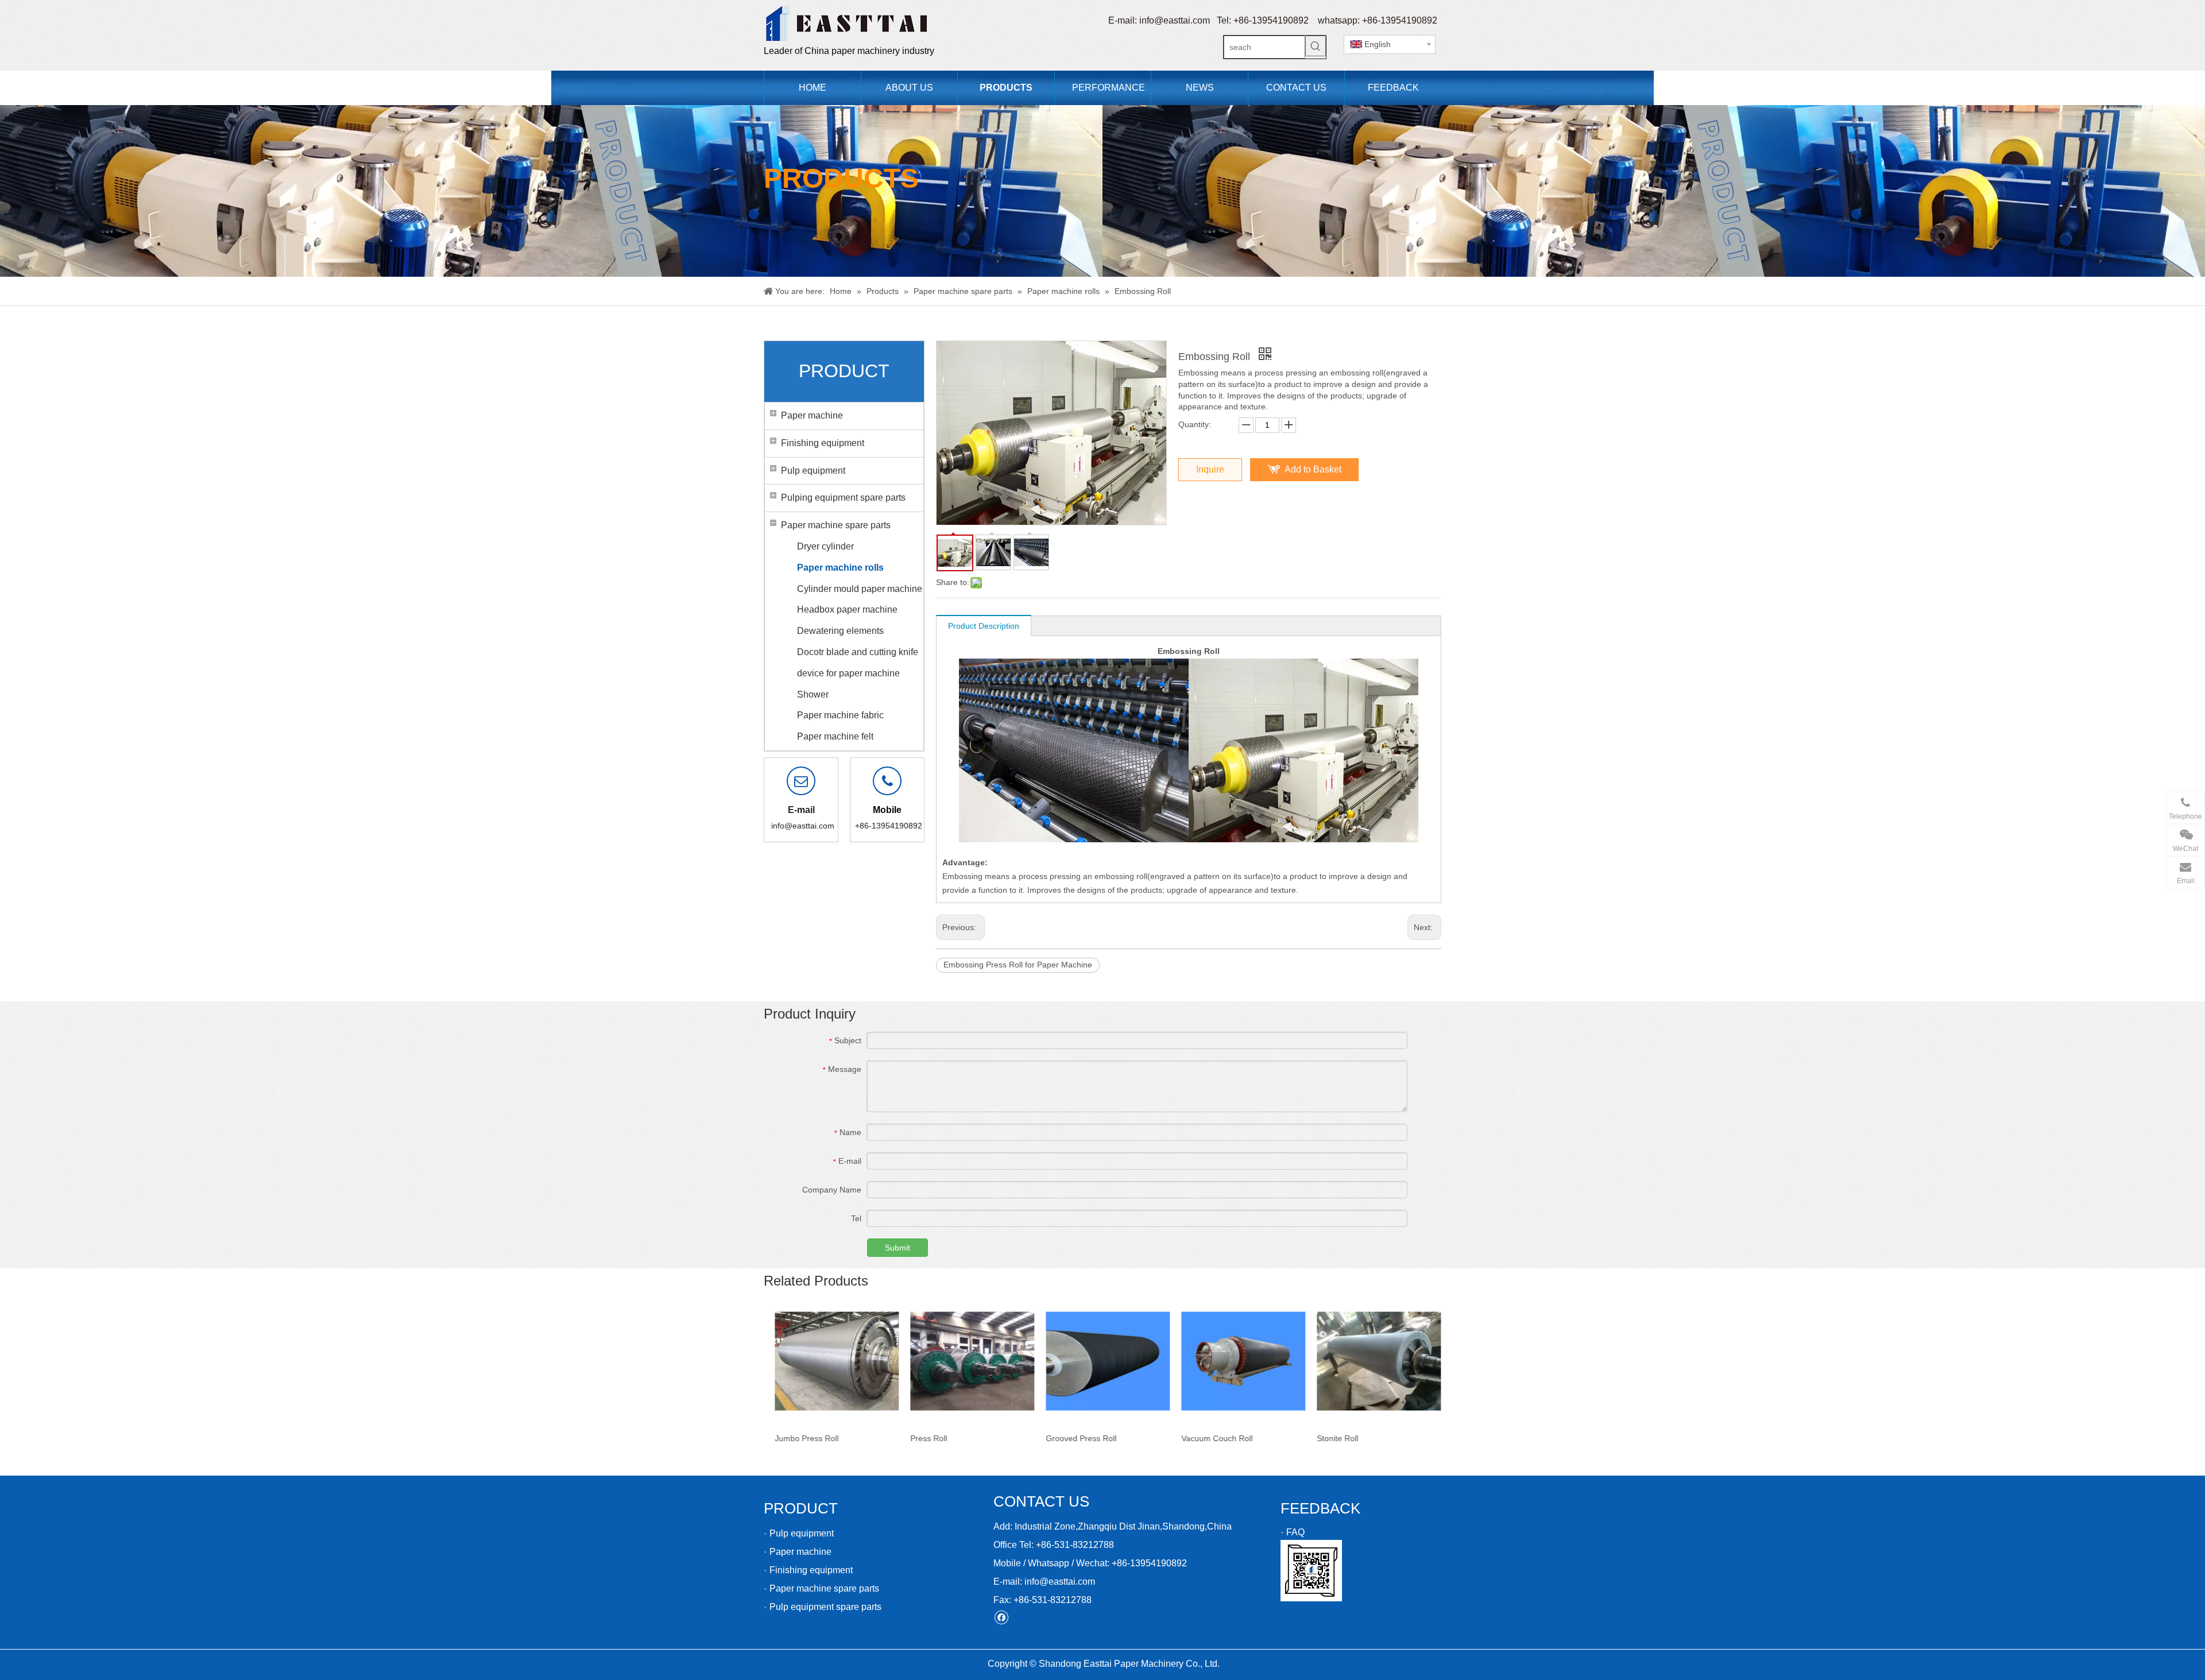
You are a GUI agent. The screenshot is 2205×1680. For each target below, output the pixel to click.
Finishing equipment (823, 443)
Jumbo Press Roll (801, 1438)
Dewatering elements (840, 631)
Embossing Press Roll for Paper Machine (1018, 965)
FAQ (1295, 1532)
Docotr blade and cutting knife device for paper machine (858, 663)
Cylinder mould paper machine (860, 589)
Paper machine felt (835, 736)
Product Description (984, 626)
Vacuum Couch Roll (1212, 1438)
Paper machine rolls (840, 568)
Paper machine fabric (840, 715)
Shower (813, 694)
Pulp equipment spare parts (825, 1607)
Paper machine (812, 415)
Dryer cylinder (825, 546)
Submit (898, 1248)
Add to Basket (1313, 469)
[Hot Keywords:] (1316, 46)
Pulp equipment (813, 471)
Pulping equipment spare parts (843, 498)
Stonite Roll (1332, 1438)
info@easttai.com (1175, 20)
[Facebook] (1001, 1617)
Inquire (1210, 469)
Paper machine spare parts (836, 525)
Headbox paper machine (847, 609)
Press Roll (923, 1438)
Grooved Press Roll (1076, 1438)
